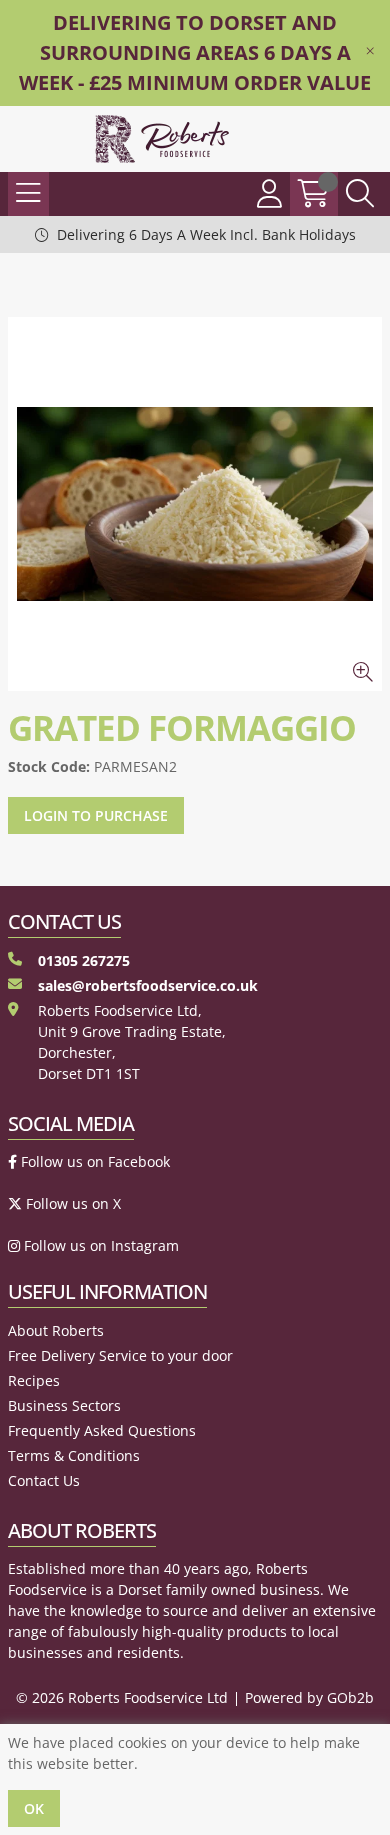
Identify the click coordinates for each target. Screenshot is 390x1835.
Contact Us (44, 1480)
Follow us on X (71, 1203)
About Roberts (56, 1330)
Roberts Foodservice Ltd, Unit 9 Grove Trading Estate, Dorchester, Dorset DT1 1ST (132, 1042)
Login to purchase (96, 815)
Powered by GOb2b (309, 1697)
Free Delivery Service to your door (120, 1355)
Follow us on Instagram (99, 1245)
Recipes (34, 1380)
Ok (34, 1808)
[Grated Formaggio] (195, 504)
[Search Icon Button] (360, 194)
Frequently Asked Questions (102, 1430)
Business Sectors (64, 1405)
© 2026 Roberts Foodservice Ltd (122, 1697)
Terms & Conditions (74, 1455)
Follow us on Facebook (93, 1161)
